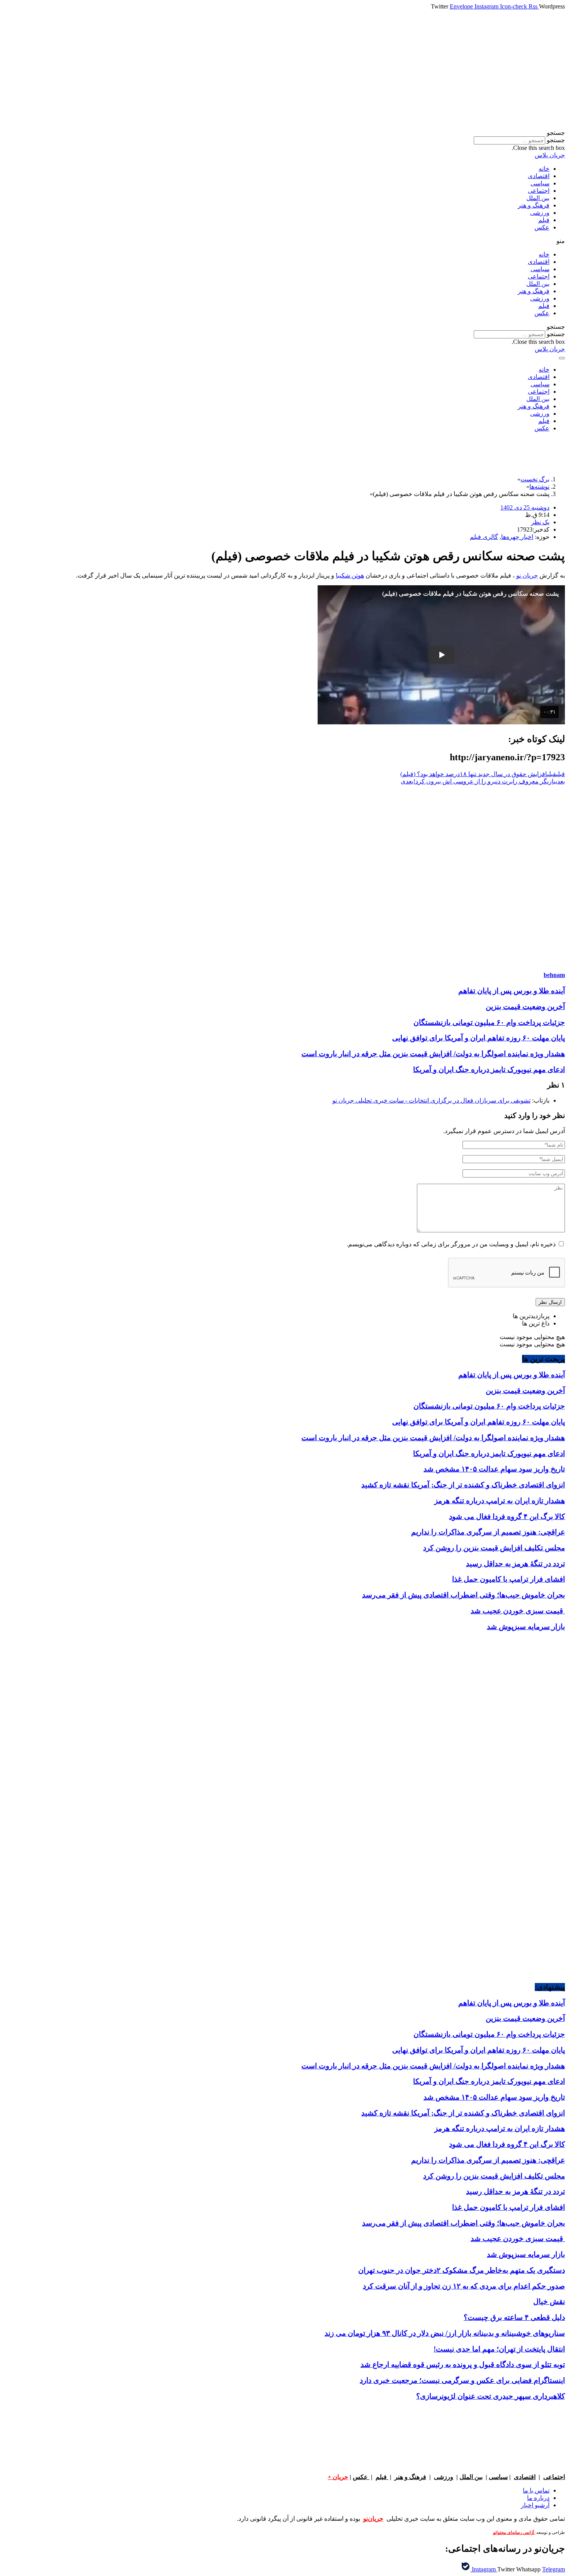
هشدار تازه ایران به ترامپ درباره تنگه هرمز (500, 1501)
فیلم (544, 220)
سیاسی (540, 183)
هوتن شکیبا (350, 575)
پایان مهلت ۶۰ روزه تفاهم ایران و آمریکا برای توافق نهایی (479, 1038)
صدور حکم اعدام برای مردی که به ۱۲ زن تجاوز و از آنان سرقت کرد (464, 2286)
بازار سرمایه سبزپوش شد (526, 1627)
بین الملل (538, 198)
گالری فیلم (484, 537)
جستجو (556, 140)
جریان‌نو (373, 2519)
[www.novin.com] (507, 1853)
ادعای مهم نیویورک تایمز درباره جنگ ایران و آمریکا (489, 1070)
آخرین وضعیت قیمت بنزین (525, 1007)
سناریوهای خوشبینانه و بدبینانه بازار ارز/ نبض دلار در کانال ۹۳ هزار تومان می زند (445, 2333)
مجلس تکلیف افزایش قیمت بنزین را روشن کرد (494, 1548)
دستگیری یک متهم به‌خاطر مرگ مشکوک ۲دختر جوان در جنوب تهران (462, 2270)
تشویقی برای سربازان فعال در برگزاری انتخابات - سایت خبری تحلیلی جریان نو (431, 1100)
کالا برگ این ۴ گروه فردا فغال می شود (507, 1517)
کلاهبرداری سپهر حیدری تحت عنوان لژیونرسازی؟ (491, 2396)
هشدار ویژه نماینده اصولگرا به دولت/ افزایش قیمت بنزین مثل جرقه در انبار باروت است (433, 1054)
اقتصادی (539, 176)
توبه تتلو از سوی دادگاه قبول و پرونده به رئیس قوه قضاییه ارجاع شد (463, 2364)
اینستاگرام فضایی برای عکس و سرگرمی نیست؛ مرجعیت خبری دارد (462, 2380)
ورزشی (540, 213)
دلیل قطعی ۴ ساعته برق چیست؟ (514, 2317)
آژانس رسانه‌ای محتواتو (514, 2533)
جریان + (338, 2477)
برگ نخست (535, 479)
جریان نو (527, 575)
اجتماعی (539, 191)
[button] (284, 133)
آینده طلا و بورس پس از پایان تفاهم (512, 991)
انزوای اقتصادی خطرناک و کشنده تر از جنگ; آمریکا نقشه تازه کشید (463, 1485)
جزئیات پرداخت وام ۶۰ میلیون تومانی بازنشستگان (489, 1022)
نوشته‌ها (539, 487)
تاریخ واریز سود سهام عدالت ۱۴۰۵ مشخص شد (494, 1469)
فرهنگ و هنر (534, 205)
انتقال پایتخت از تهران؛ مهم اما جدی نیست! (499, 2349)
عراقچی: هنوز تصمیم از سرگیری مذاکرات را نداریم (488, 1532)
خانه (544, 169)
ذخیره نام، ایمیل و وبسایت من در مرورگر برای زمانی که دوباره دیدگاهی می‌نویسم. (451, 1244)
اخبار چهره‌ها (517, 537)
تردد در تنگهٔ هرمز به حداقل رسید (515, 1564)
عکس (542, 227)
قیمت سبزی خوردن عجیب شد (518, 1611)
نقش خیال (549, 2302)
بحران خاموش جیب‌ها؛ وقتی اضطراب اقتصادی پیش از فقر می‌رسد (463, 1595)
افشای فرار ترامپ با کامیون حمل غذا (508, 1579)
